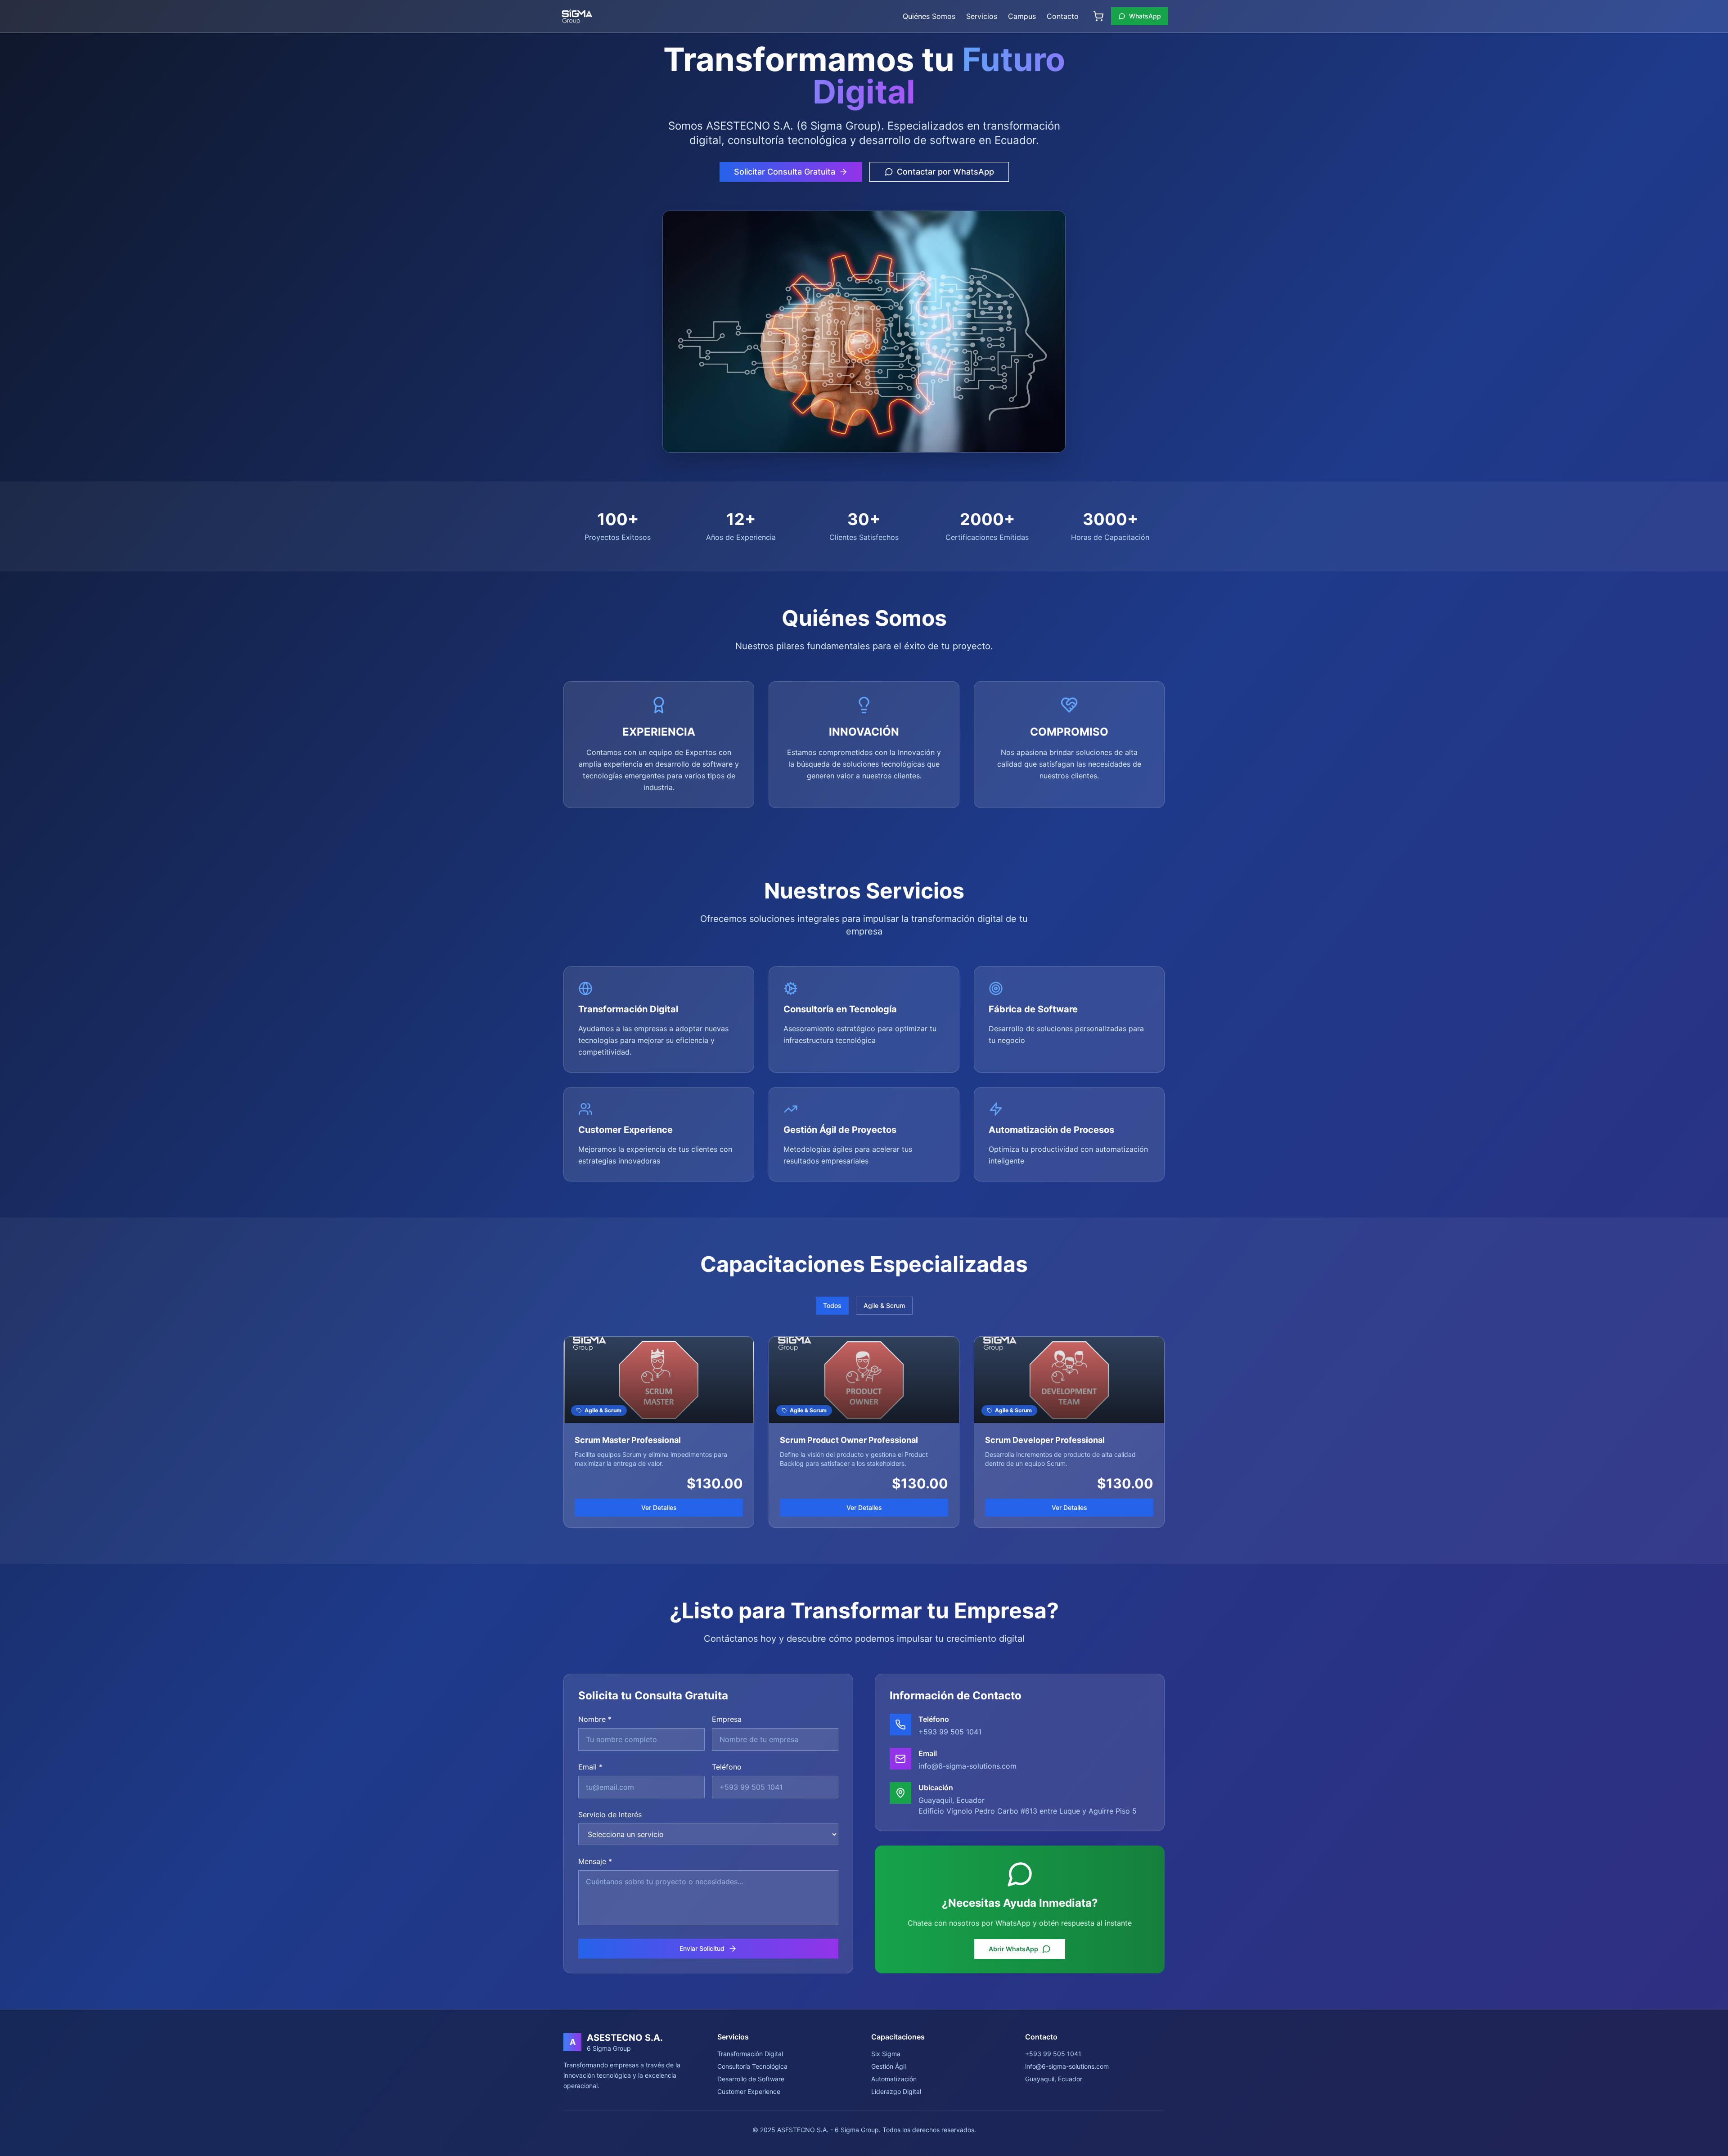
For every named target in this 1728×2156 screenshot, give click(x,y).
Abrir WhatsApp (1013, 1949)
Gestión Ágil (889, 2066)
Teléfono (727, 1767)
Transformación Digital (750, 2054)
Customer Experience (749, 2091)
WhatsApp (1145, 16)
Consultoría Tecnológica (752, 2066)
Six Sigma (886, 2054)
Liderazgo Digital (896, 2091)
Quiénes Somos (929, 16)
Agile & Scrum (884, 1305)
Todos (832, 1305)
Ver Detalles (659, 1507)
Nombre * (595, 1719)
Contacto (1063, 16)
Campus (1022, 16)
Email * (590, 1767)
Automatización (894, 2079)
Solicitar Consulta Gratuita (785, 172)
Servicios (982, 16)
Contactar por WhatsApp (945, 172)
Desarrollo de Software (751, 2079)
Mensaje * (595, 1861)
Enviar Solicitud (702, 1948)
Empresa (727, 1719)
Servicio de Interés (610, 1815)
